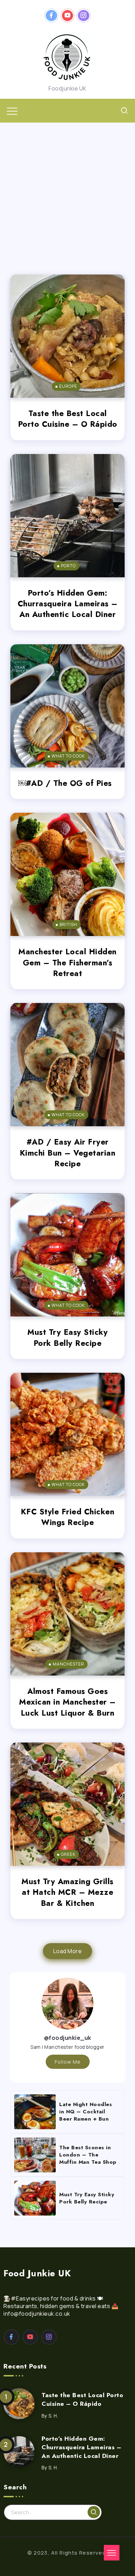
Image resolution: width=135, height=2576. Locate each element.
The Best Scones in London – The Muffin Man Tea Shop (88, 2155)
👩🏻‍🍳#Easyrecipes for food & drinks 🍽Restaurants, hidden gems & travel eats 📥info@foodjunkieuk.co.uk (61, 2306)
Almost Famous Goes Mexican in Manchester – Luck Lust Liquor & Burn (67, 1702)
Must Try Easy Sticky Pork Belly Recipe (67, 1337)
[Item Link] (67, 336)
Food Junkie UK (37, 2273)
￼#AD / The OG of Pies (68, 783)
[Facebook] (51, 16)
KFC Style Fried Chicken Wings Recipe (68, 1517)
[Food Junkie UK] (67, 57)
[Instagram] (84, 16)
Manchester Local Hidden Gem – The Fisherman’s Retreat (67, 962)
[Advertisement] (67, 193)
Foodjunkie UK (67, 88)
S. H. (53, 2416)
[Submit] (94, 2512)
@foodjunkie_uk (68, 2038)
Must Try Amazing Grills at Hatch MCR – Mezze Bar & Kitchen (67, 1892)
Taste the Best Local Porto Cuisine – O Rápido (68, 419)
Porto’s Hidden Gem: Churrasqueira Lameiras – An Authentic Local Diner (68, 604)
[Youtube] (68, 16)
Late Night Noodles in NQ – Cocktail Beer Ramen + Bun (85, 2112)
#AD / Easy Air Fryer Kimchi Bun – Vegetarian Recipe (68, 1153)
